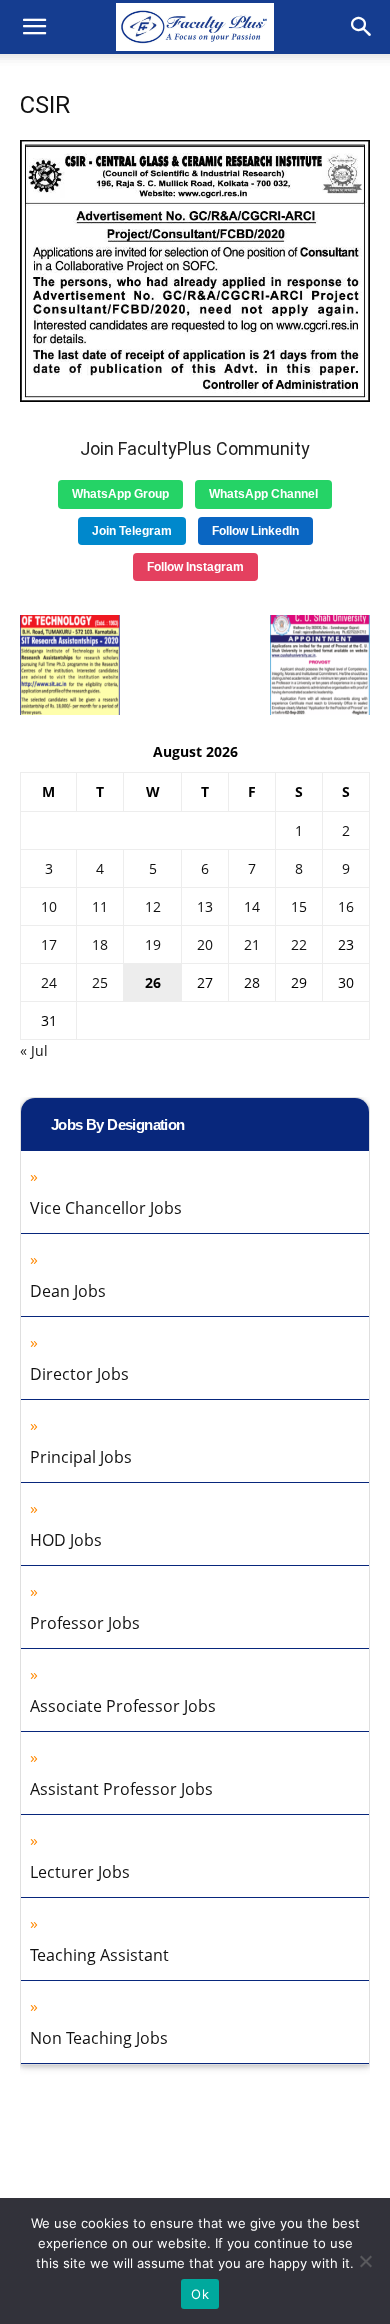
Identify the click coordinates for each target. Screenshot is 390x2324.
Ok (200, 2294)
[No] (365, 2261)
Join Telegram (132, 531)
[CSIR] (195, 396)
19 (153, 944)
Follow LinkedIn (255, 531)
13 (205, 906)
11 (100, 906)
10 (49, 906)
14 (252, 906)
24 (49, 982)
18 (100, 944)
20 (205, 944)
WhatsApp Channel (263, 494)
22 (299, 944)
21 (252, 944)
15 (299, 906)
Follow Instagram (195, 567)
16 (346, 906)
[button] (34, 27)
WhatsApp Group (120, 494)
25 (100, 982)
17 (49, 944)
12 (153, 906)
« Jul (34, 1050)
